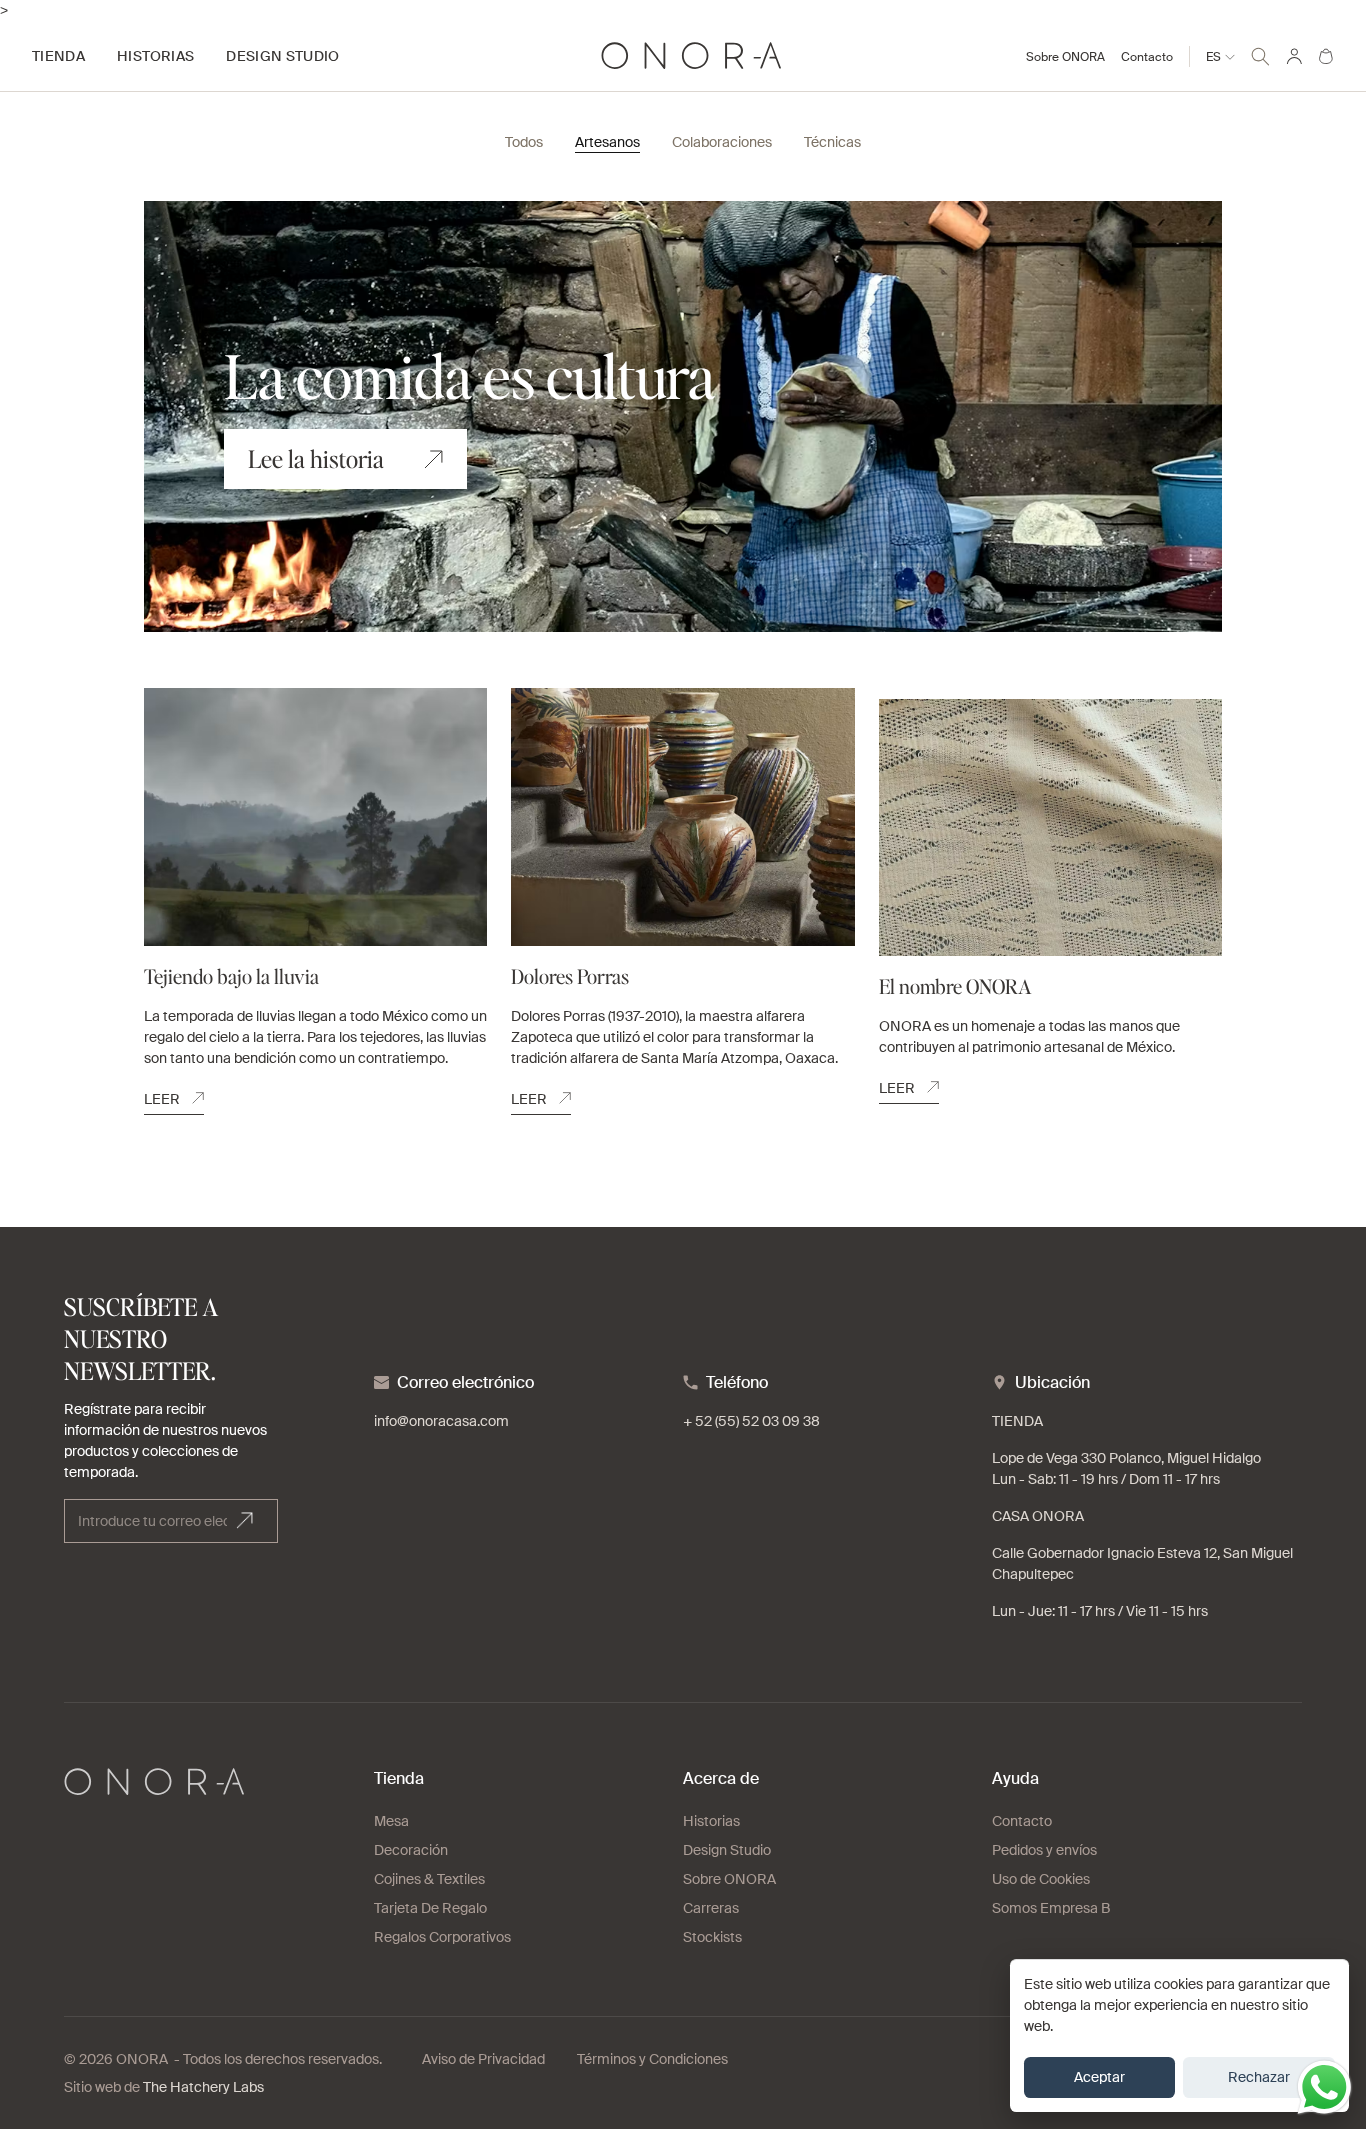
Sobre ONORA (1065, 57)
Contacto (1147, 57)
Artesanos (607, 142)
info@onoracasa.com (441, 1421)
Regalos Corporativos (442, 1937)
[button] (1260, 53)
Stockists (712, 1937)
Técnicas (832, 142)
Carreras (711, 1908)
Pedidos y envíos (1044, 1850)
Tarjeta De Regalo (430, 1908)
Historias (711, 1821)
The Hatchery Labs (203, 2087)
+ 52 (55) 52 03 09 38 (751, 1421)
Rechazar (1259, 2077)
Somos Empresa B (1051, 1908)
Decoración (411, 1850)
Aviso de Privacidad (483, 2059)
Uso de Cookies (1041, 1879)
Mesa (391, 1821)
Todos (524, 142)
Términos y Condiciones (652, 2059)
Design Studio (727, 1850)
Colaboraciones (722, 142)
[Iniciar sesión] (1294, 56)
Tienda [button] (58, 56)
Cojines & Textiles (429, 1879)
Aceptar (1099, 2077)
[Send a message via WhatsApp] (1324, 2087)
